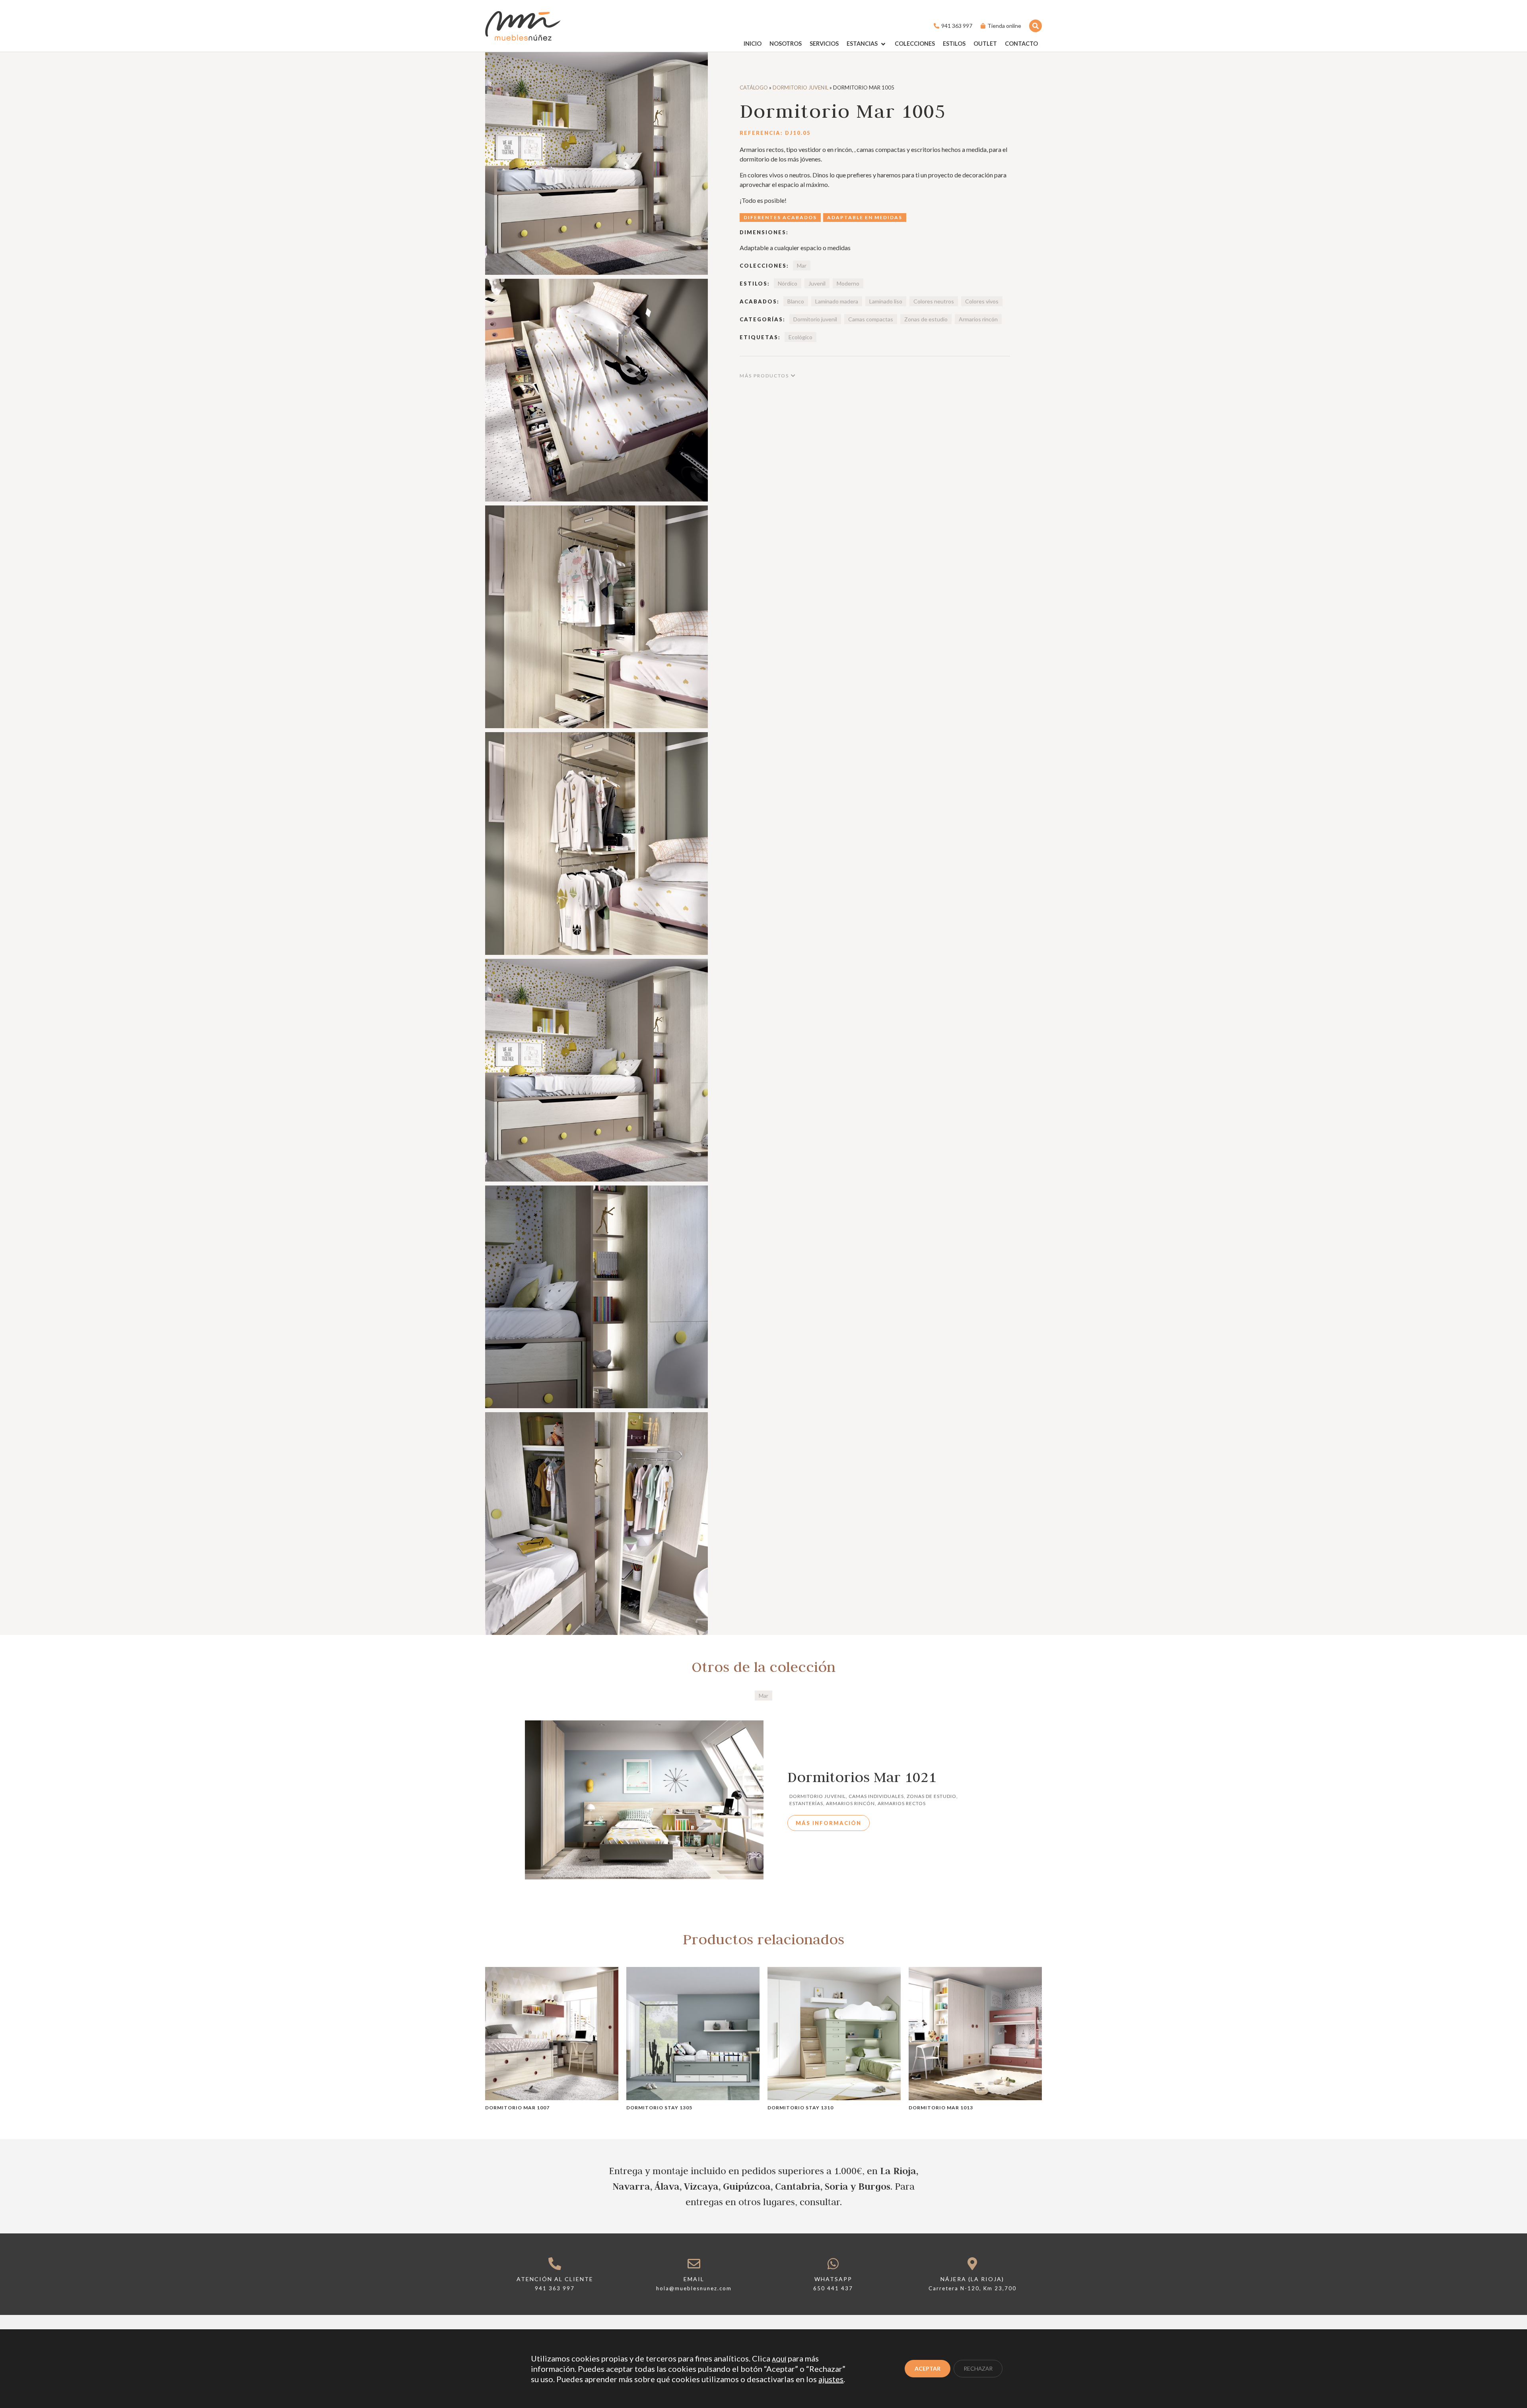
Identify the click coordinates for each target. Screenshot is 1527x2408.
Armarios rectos (902, 1803)
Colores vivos (982, 301)
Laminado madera (837, 301)
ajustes (831, 2379)
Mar (802, 265)
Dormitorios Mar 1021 (862, 1777)
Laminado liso (886, 301)
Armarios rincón (978, 319)
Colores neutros (934, 301)
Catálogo (754, 87)
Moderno (848, 283)
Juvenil (817, 283)
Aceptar (928, 2368)
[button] (867, 44)
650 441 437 (833, 2288)
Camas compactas (871, 319)
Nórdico (788, 283)
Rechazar (978, 2368)
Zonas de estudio (926, 319)
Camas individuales (876, 1796)
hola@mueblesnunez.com (694, 2288)
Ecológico (800, 337)
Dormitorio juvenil (800, 87)
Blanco (796, 301)
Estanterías (806, 1803)
